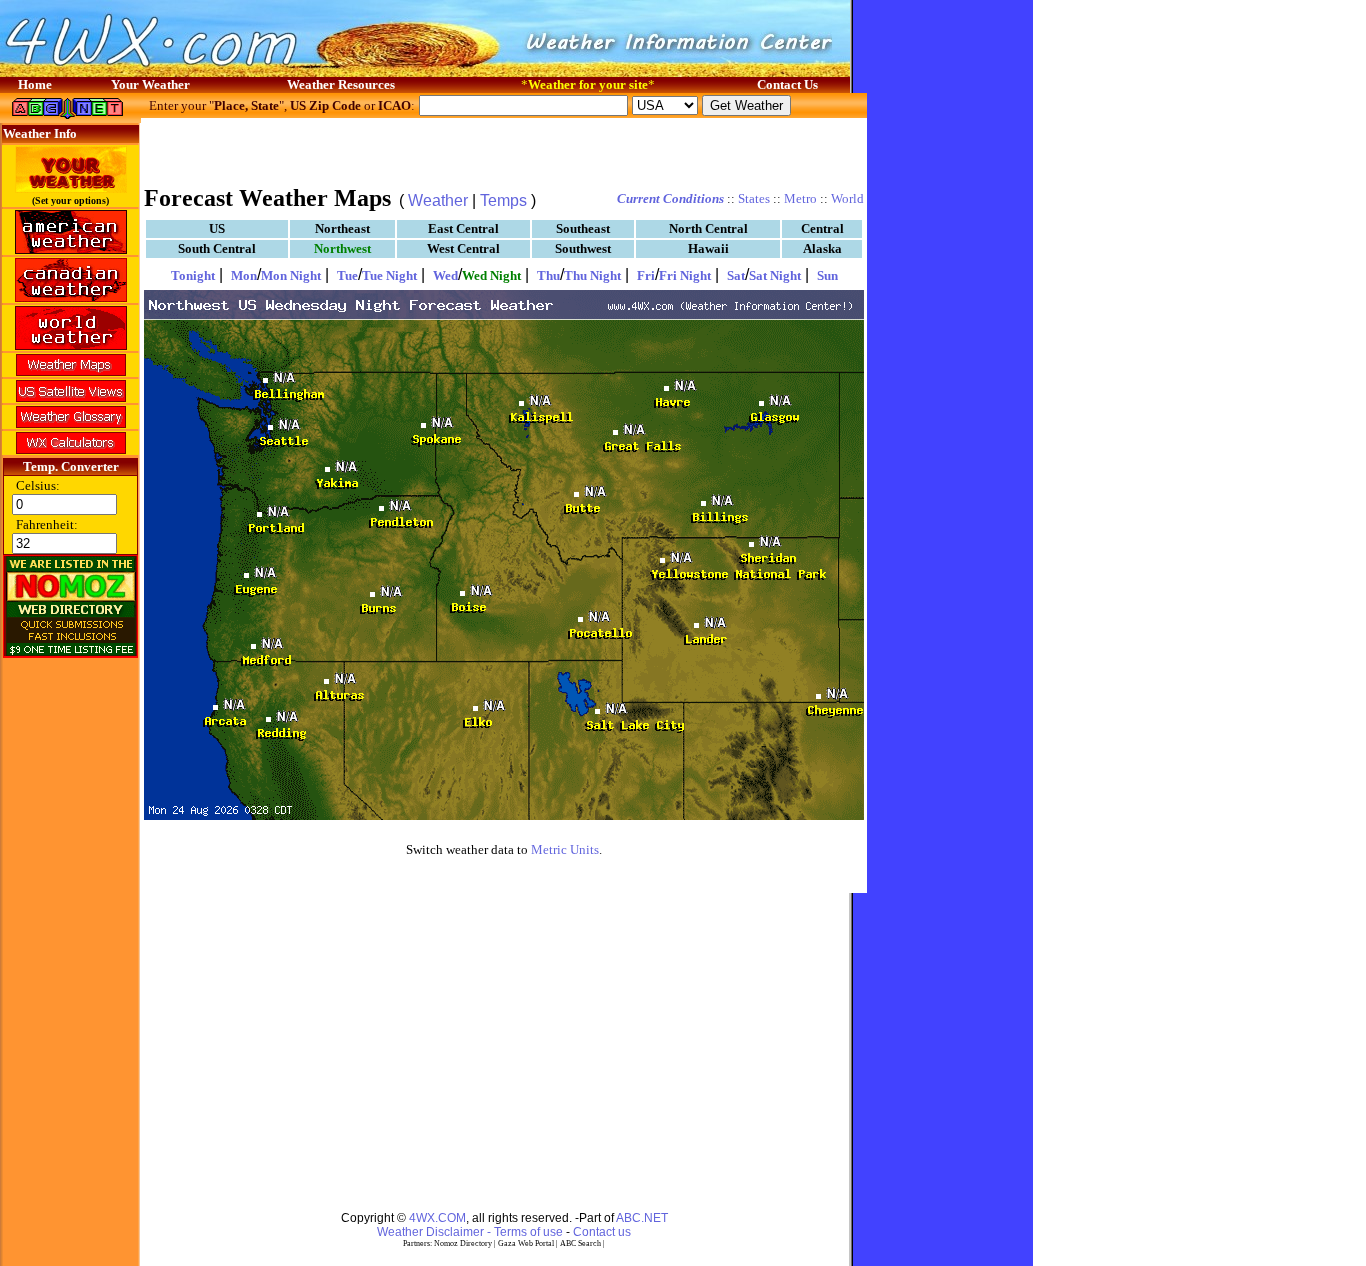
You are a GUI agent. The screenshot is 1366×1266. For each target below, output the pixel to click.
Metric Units (565, 849)
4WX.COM (437, 1218)
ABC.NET (642, 1218)
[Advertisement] (504, 150)
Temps (503, 200)
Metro (800, 198)
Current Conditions (670, 198)
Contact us (602, 1232)
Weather (438, 200)
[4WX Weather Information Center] (200, 71)
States (754, 198)
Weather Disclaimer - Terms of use (470, 1232)
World (847, 198)
